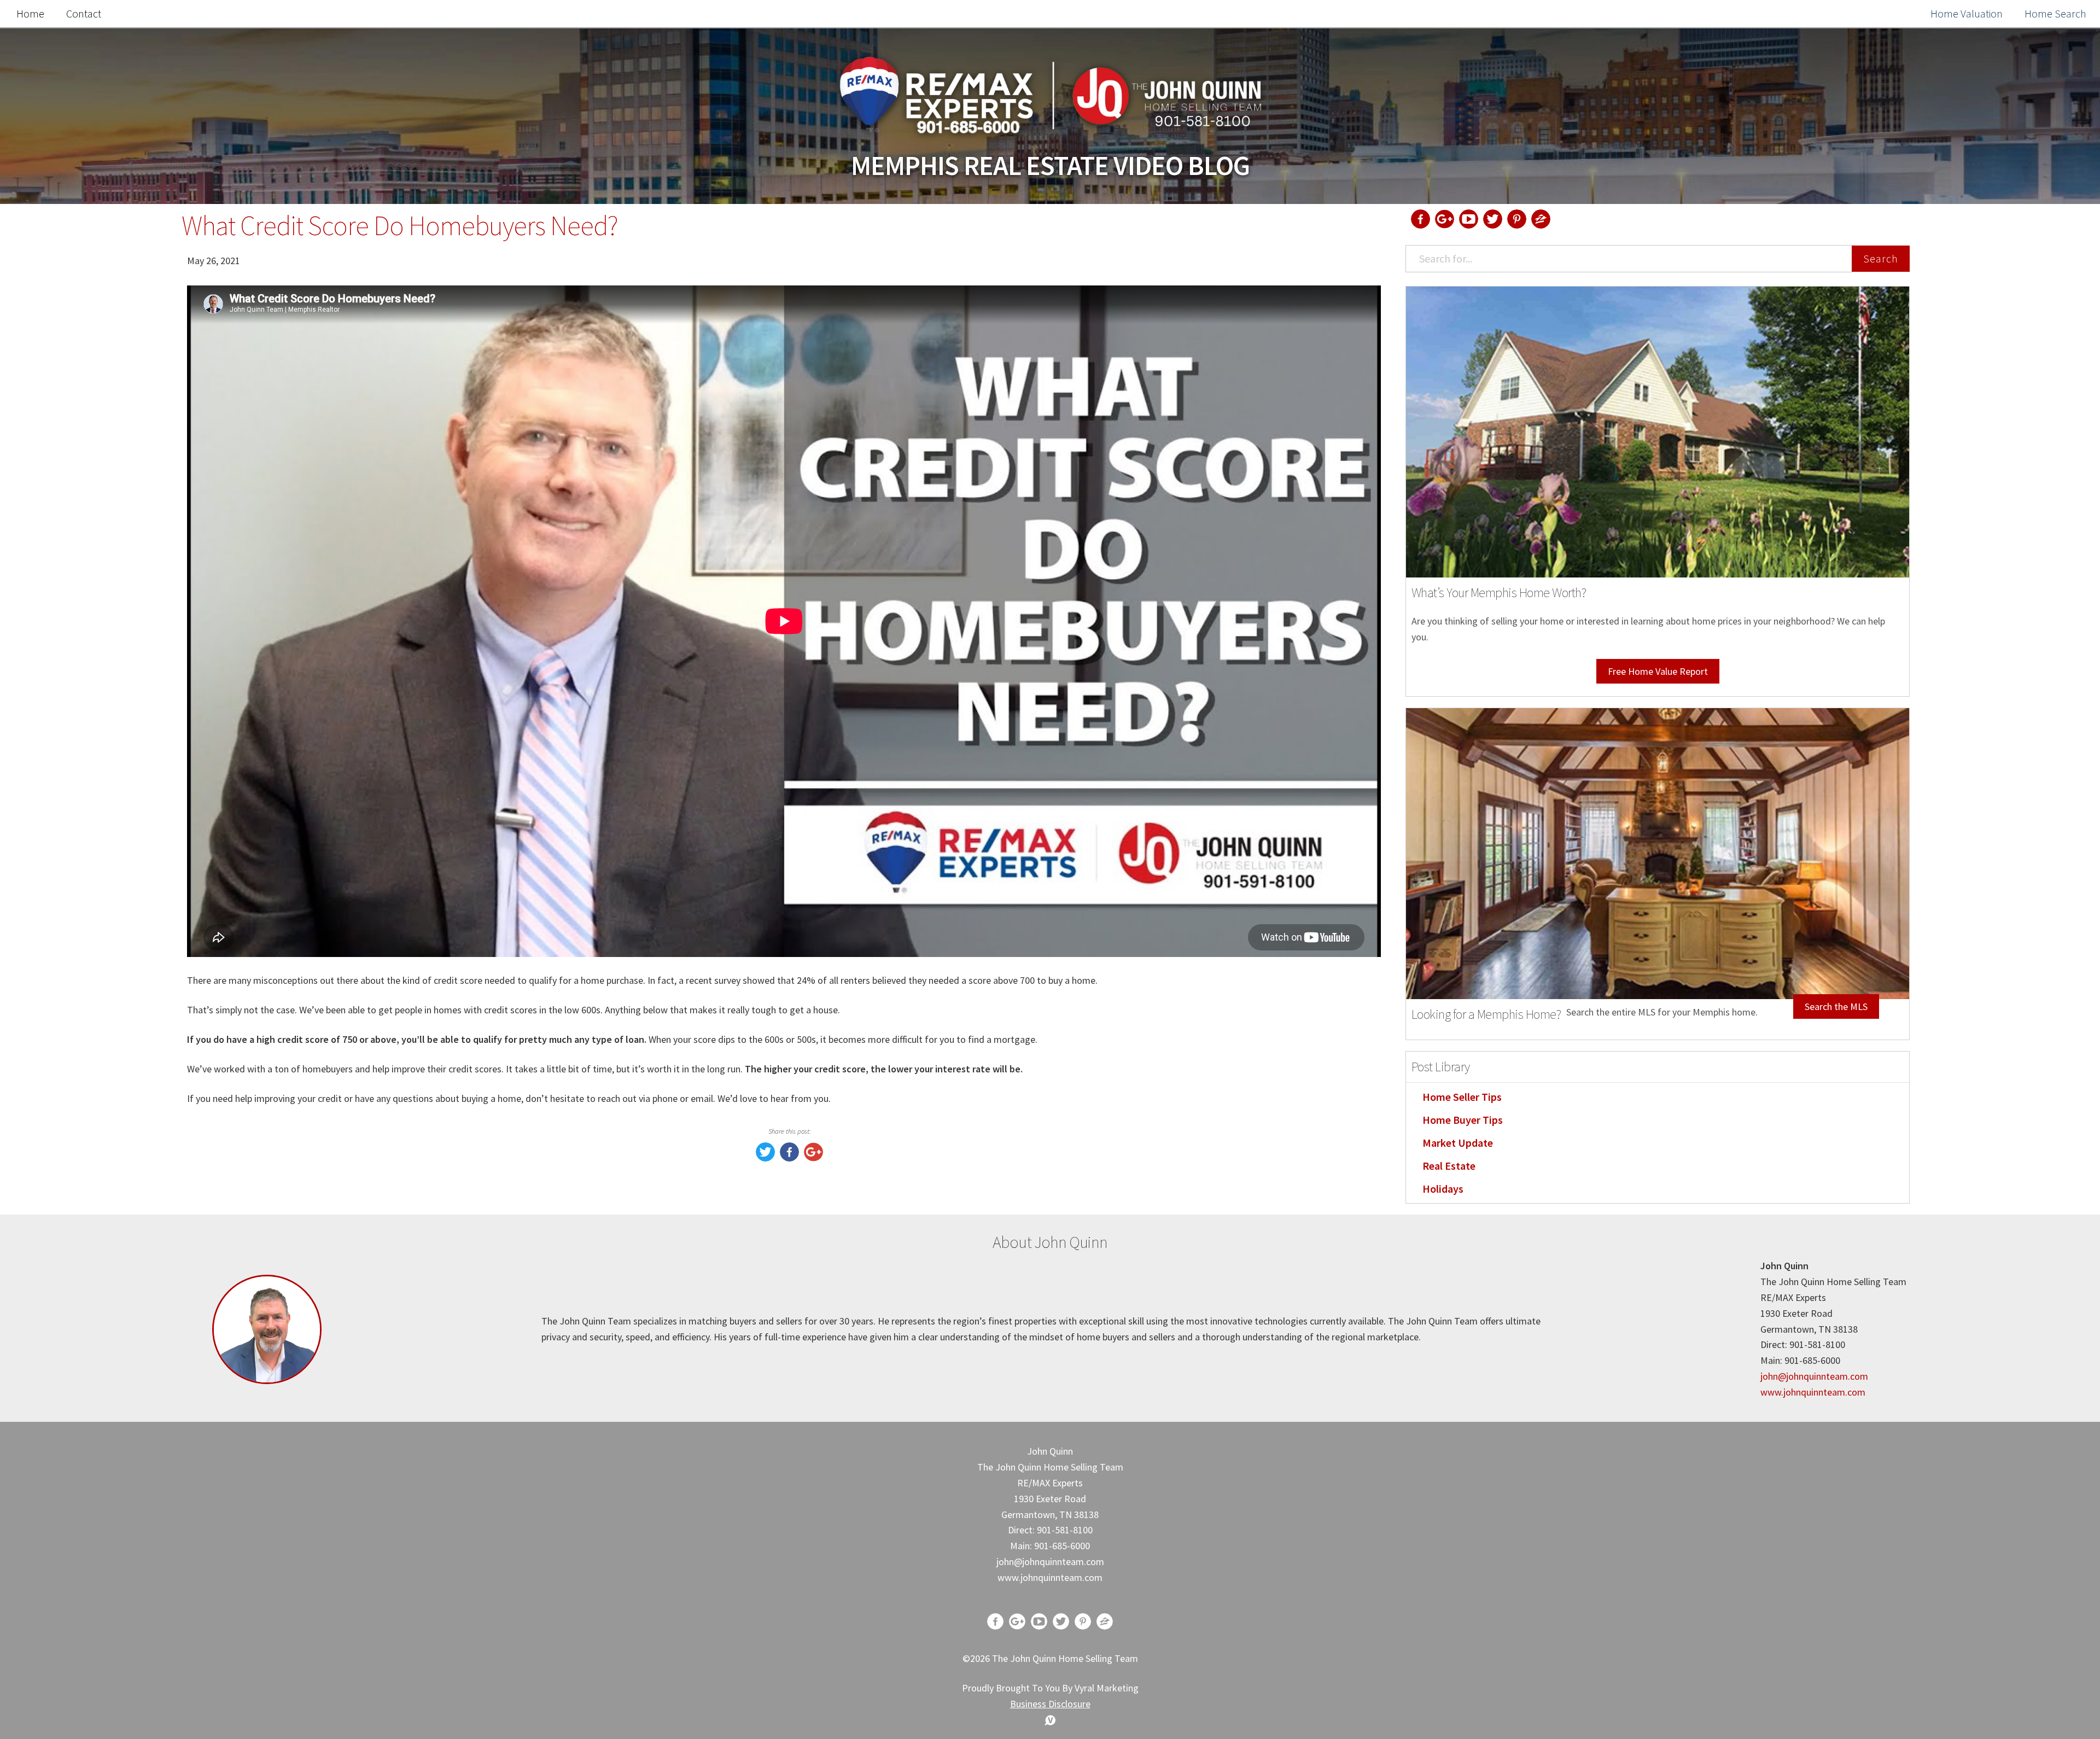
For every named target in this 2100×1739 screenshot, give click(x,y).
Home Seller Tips (1462, 1097)
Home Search (2055, 13)
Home (30, 13)
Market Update (1458, 1143)
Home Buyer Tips (1463, 1120)
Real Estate (1449, 1166)
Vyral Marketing (1107, 1688)
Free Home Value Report (1658, 671)
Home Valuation (1967, 13)
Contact (84, 13)
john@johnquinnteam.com (1814, 1376)
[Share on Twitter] (765, 1158)
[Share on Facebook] (789, 1158)
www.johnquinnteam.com (1813, 1392)
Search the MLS (1836, 1006)
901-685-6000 (1062, 1546)
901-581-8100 (1065, 1530)
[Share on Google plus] (813, 1158)
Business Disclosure (1050, 1704)
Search (1881, 258)
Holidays (1443, 1189)
